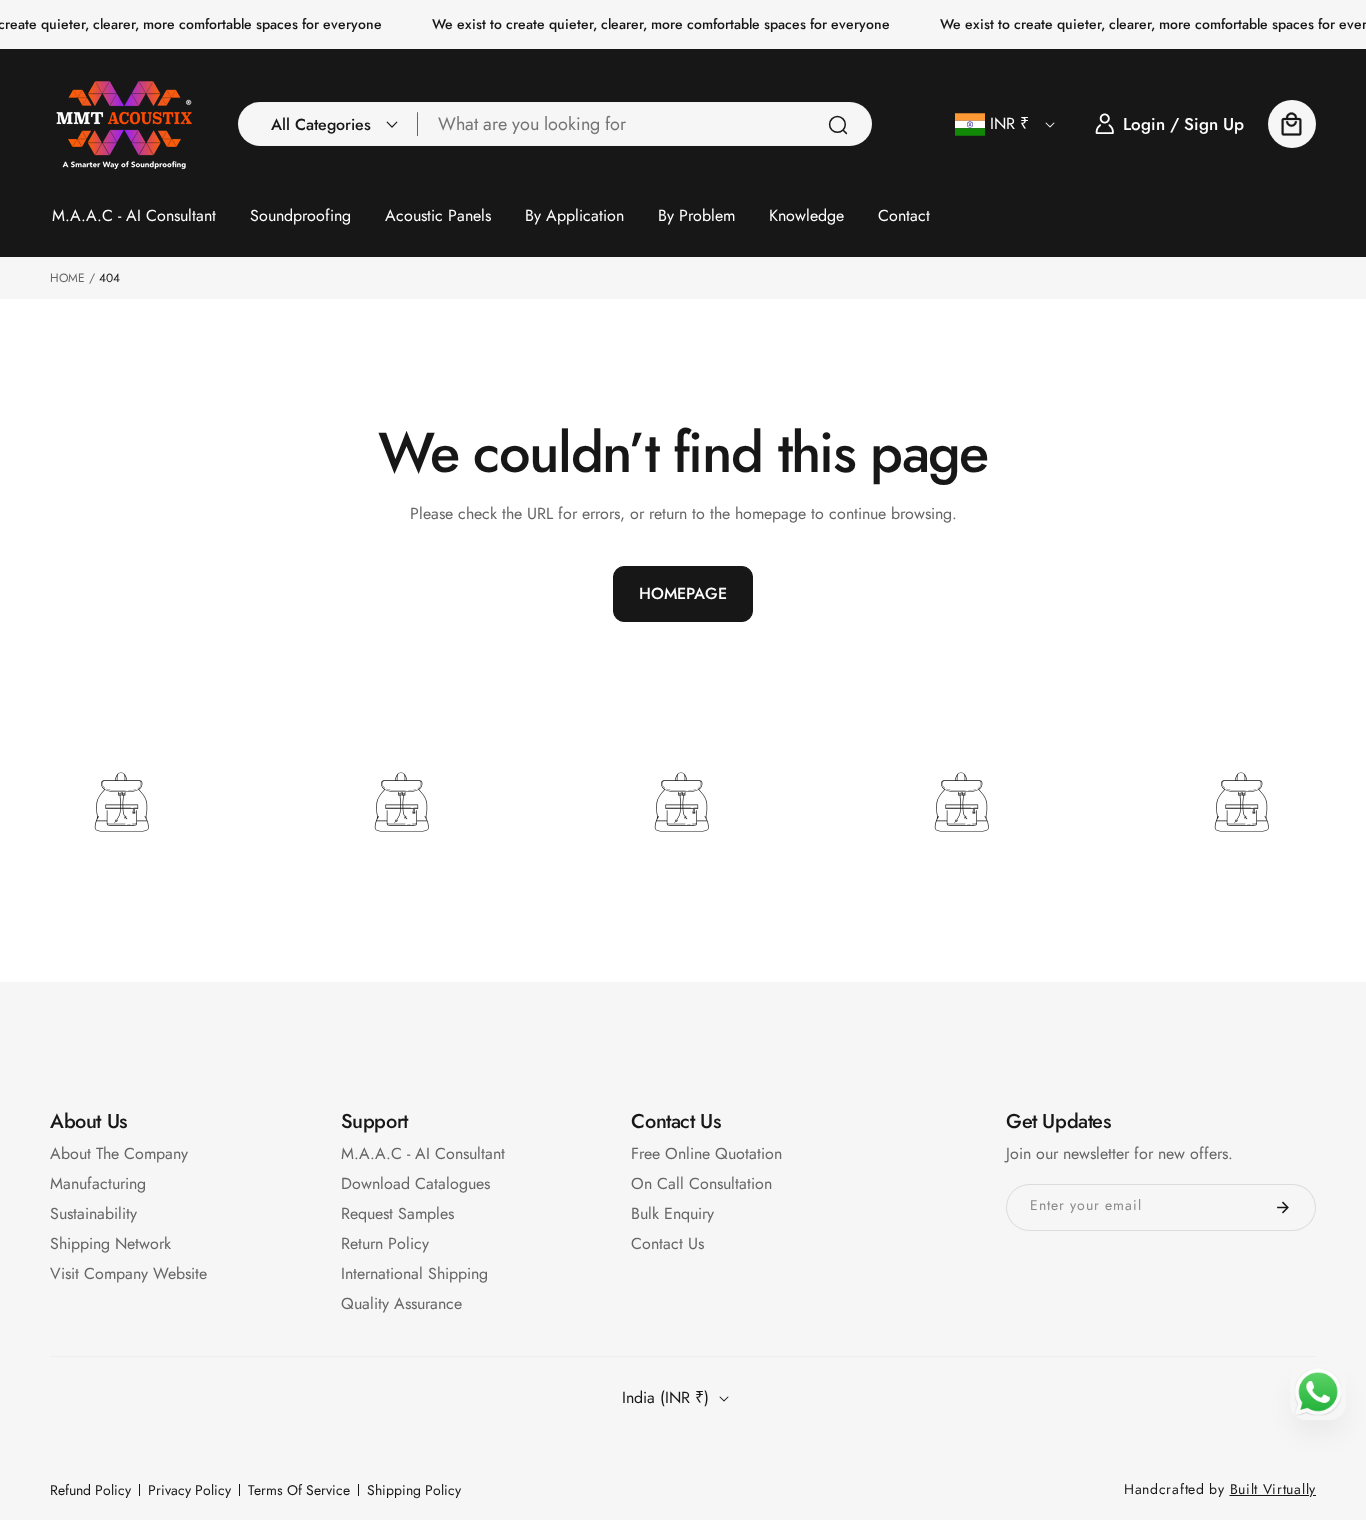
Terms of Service (299, 1490)
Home (67, 278)
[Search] (838, 125)
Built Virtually (1273, 1489)
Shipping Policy (414, 1490)
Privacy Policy (189, 1490)
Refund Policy (90, 1490)
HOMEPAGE (683, 593)
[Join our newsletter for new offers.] (1283, 1207)
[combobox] (645, 124)
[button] (329, 124)
